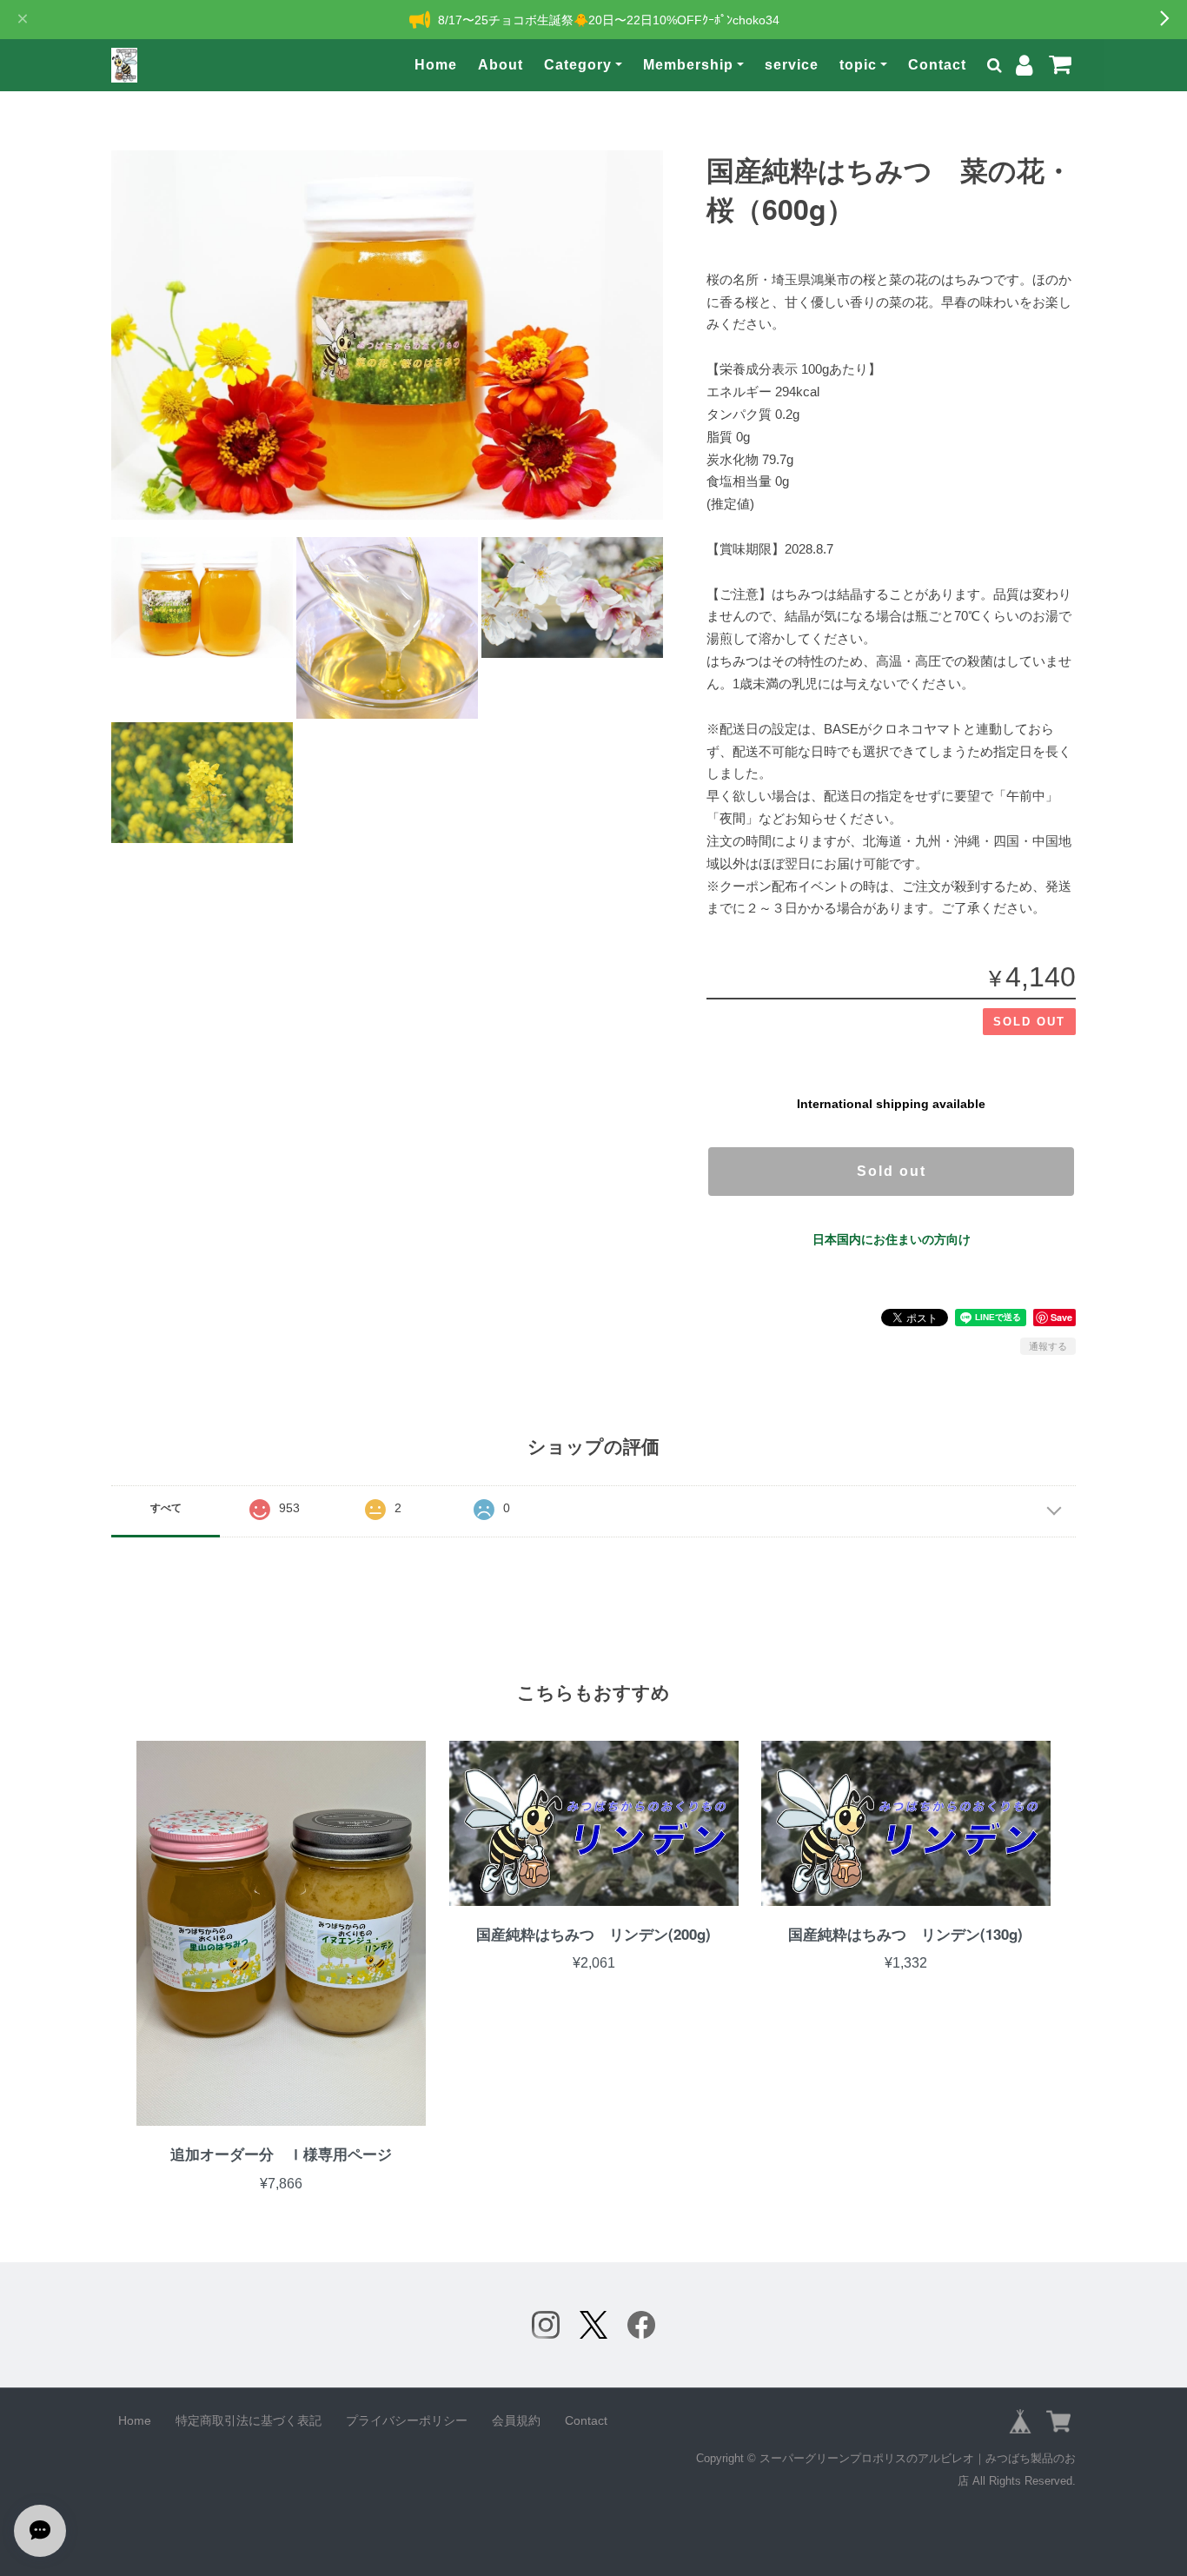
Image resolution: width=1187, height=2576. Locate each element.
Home (436, 65)
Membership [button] (688, 65)
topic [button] (858, 65)
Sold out (892, 1171)
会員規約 (516, 2420)
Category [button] (578, 65)
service (792, 65)
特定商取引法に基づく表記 (249, 2420)
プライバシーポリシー (407, 2420)
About (501, 65)
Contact (937, 65)
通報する (1048, 1346)
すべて (166, 1508)
